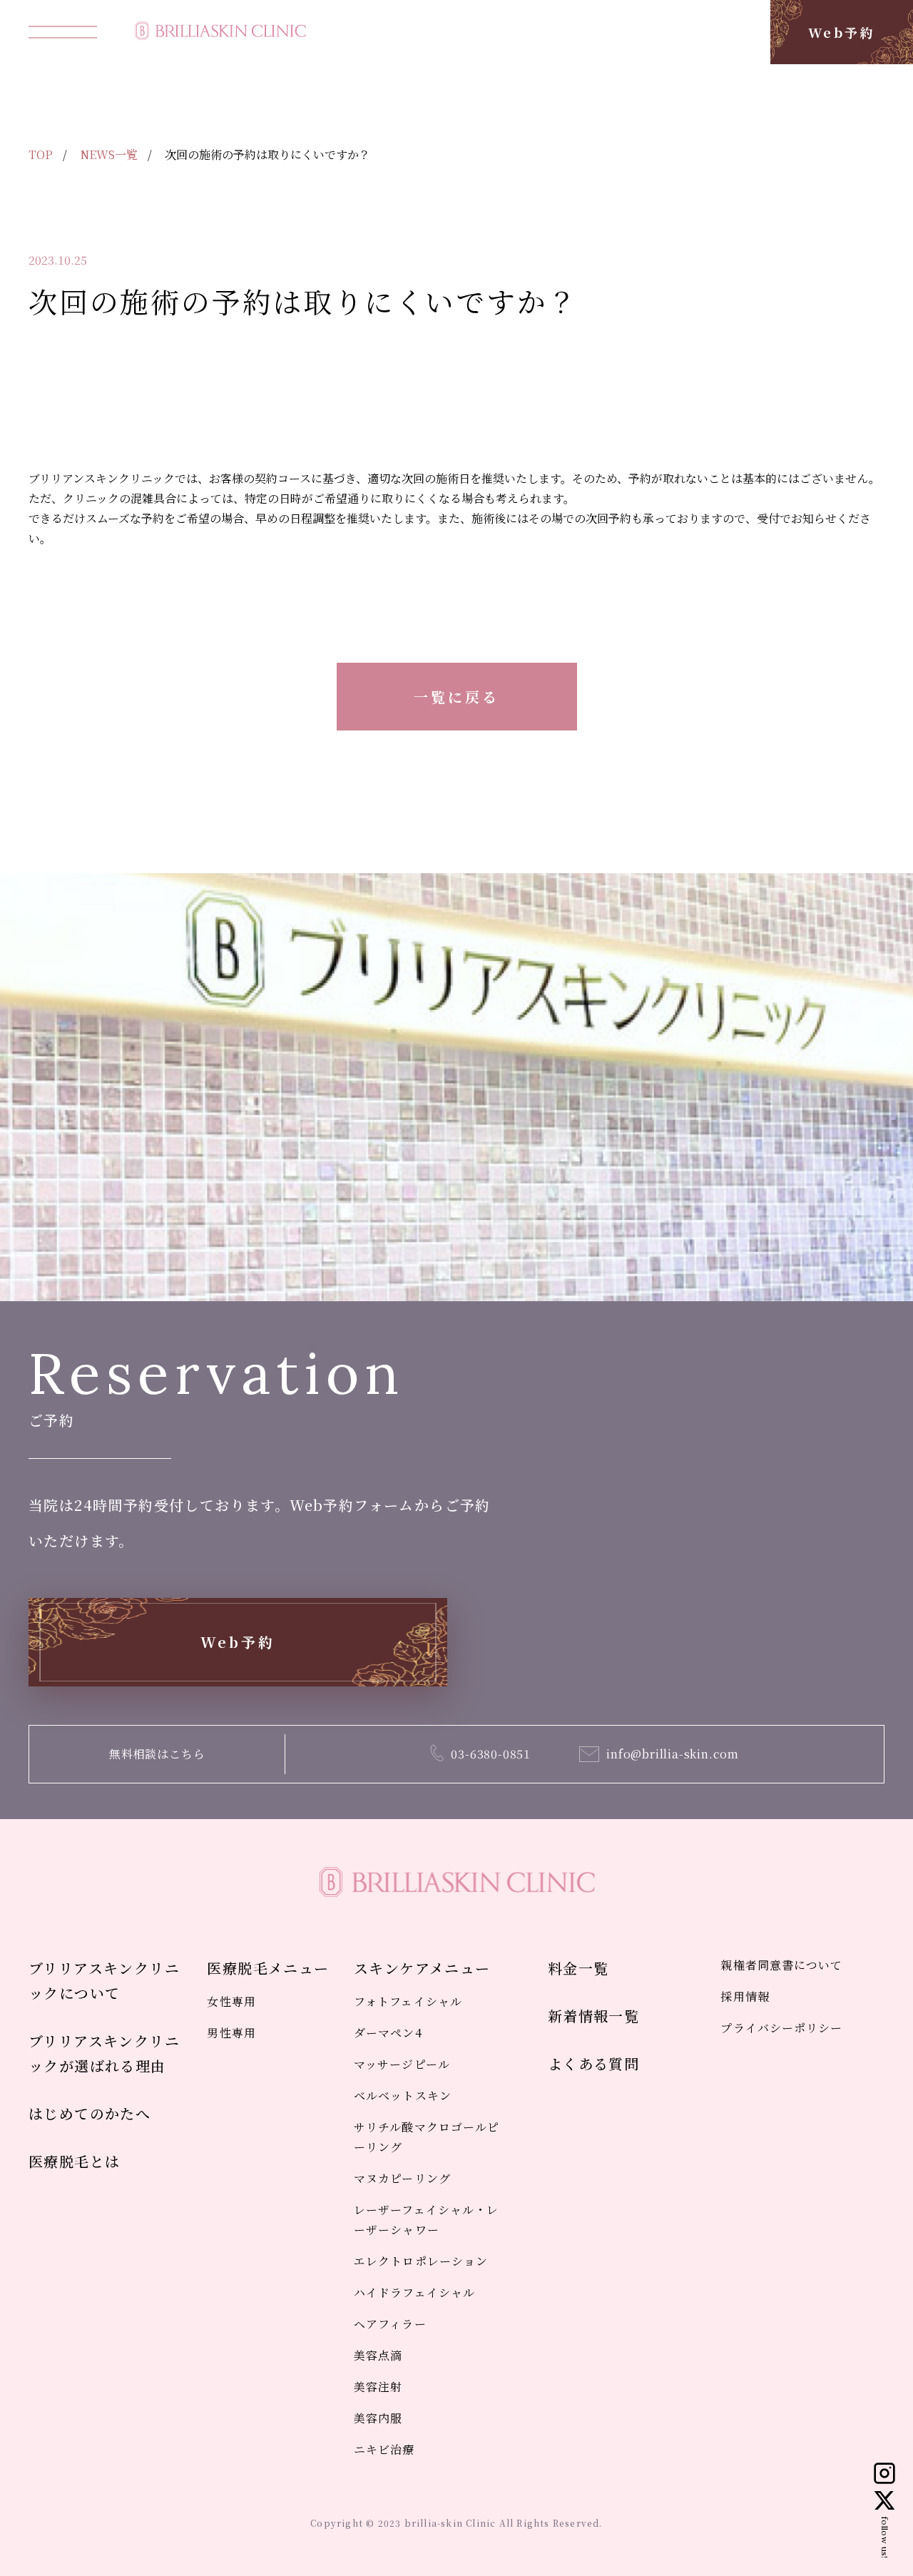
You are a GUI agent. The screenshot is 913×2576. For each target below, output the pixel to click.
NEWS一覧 (109, 154)
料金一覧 (578, 1968)
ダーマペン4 (388, 2033)
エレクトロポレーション (421, 2261)
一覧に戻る (456, 697)
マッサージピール (402, 2064)
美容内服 (378, 2418)
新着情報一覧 (593, 2016)
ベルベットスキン (403, 2096)
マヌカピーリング (402, 2178)
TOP (41, 154)
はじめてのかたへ (90, 2113)
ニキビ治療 (384, 2449)
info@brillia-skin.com (673, 1754)
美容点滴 (378, 2355)
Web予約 (842, 32)
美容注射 (378, 2387)
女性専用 (231, 2001)
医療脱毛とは (74, 2161)
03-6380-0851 (491, 1754)
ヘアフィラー (390, 2324)
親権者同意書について (781, 1965)
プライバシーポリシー (781, 2028)
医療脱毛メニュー (268, 1968)
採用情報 (745, 1996)
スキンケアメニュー (422, 1968)
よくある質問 (593, 2063)
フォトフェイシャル (408, 2001)
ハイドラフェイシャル (414, 2292)
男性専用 (231, 2033)
